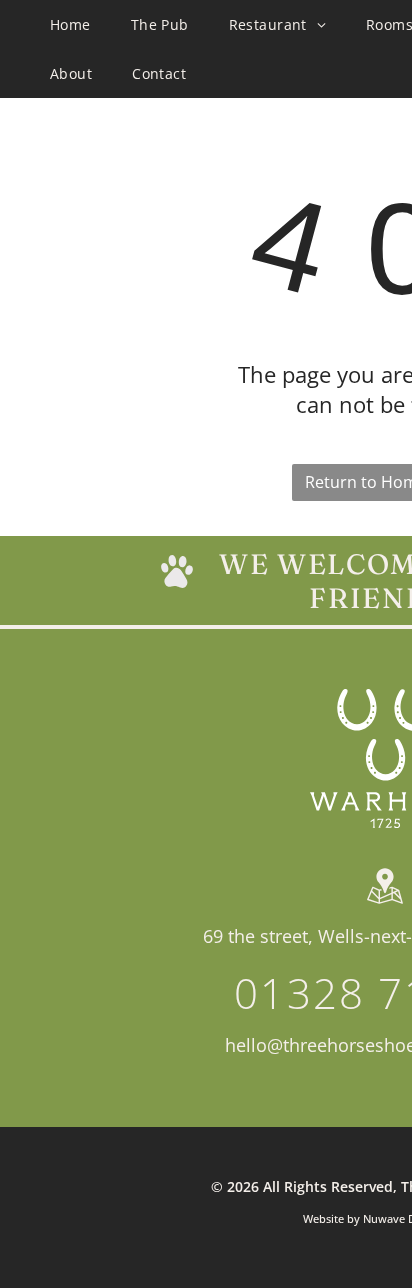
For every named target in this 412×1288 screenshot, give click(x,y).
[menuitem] (70, 24)
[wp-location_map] (385, 904)
